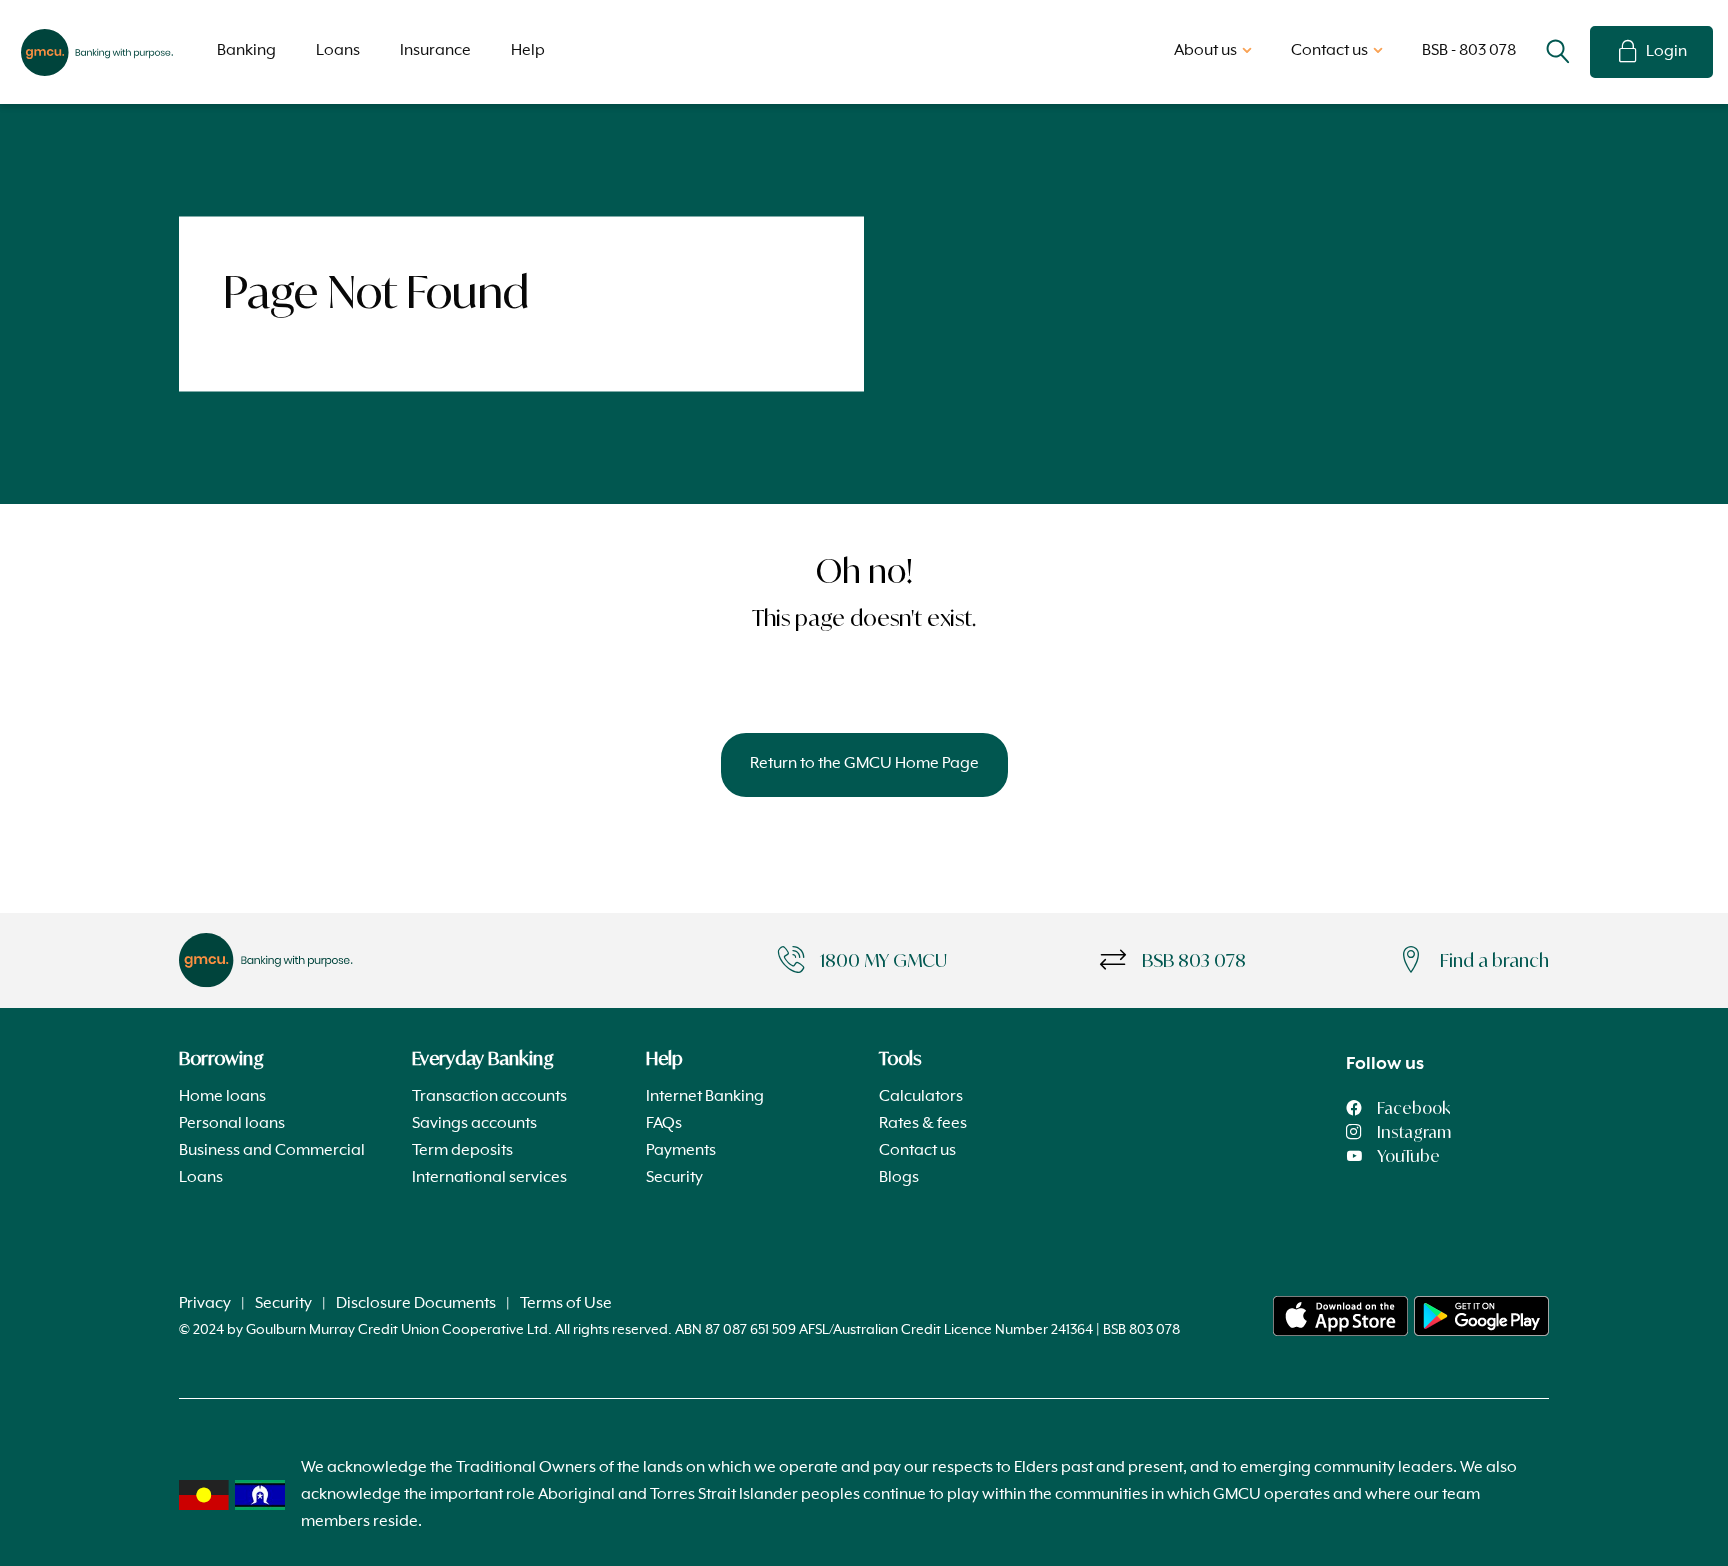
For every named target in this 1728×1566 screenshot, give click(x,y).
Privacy (205, 1304)
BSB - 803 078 (1469, 51)
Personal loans (232, 1124)
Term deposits (462, 1151)
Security (674, 1178)
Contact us (917, 1151)
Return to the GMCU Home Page (864, 764)
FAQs (664, 1124)
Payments (681, 1151)
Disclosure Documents (416, 1304)
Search (1558, 52)
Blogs (899, 1178)
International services (489, 1178)
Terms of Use (566, 1304)
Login (1666, 52)
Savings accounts (474, 1124)
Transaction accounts (489, 1097)
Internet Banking (705, 1097)
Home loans (222, 1097)
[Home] (1340, 1316)
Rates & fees (923, 1124)
